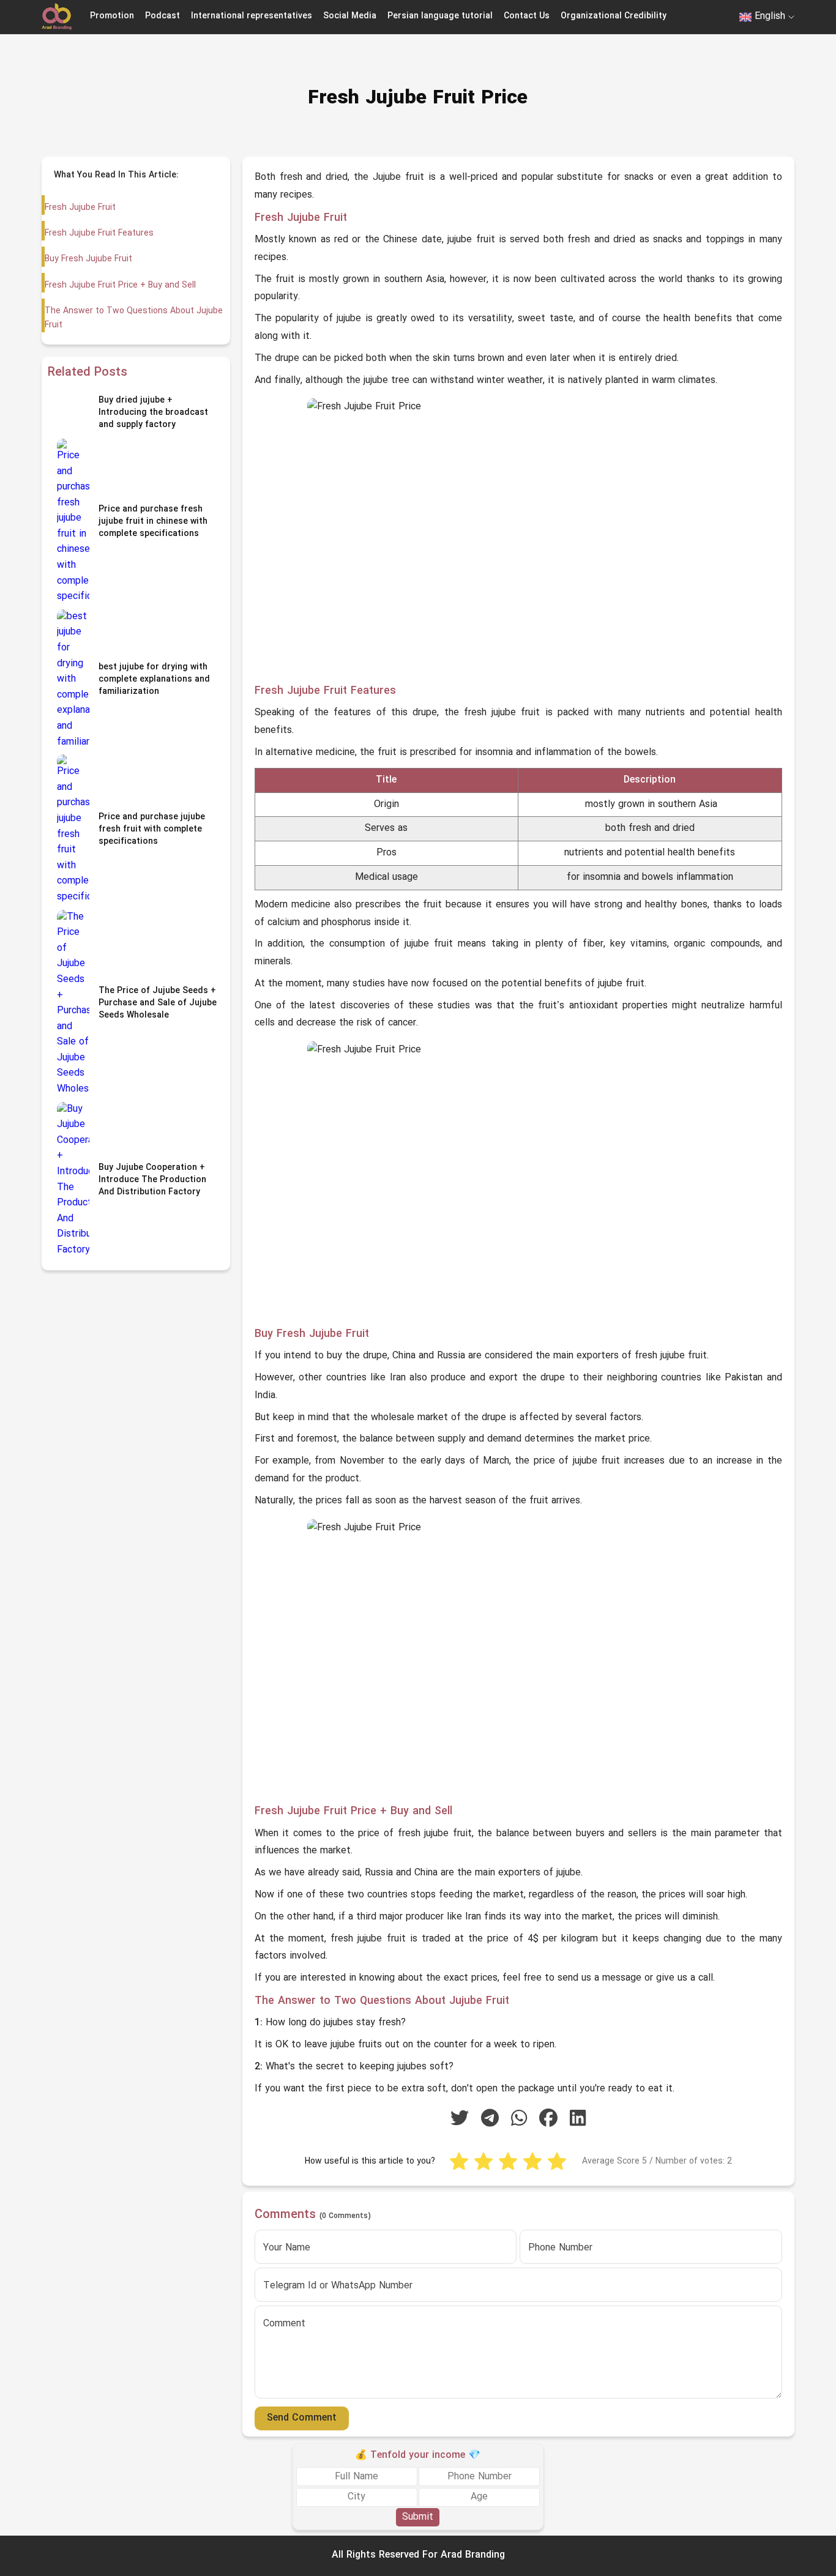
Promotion (112, 16)
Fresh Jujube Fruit (80, 208)
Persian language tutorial (440, 16)
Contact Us (527, 16)
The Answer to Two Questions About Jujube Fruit (134, 318)
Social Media (350, 16)
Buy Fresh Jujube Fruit (88, 259)
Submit (418, 2517)
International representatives (252, 16)
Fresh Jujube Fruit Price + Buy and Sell (120, 285)
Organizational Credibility (614, 16)
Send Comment (302, 2418)
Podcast (162, 16)
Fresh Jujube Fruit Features (99, 233)
